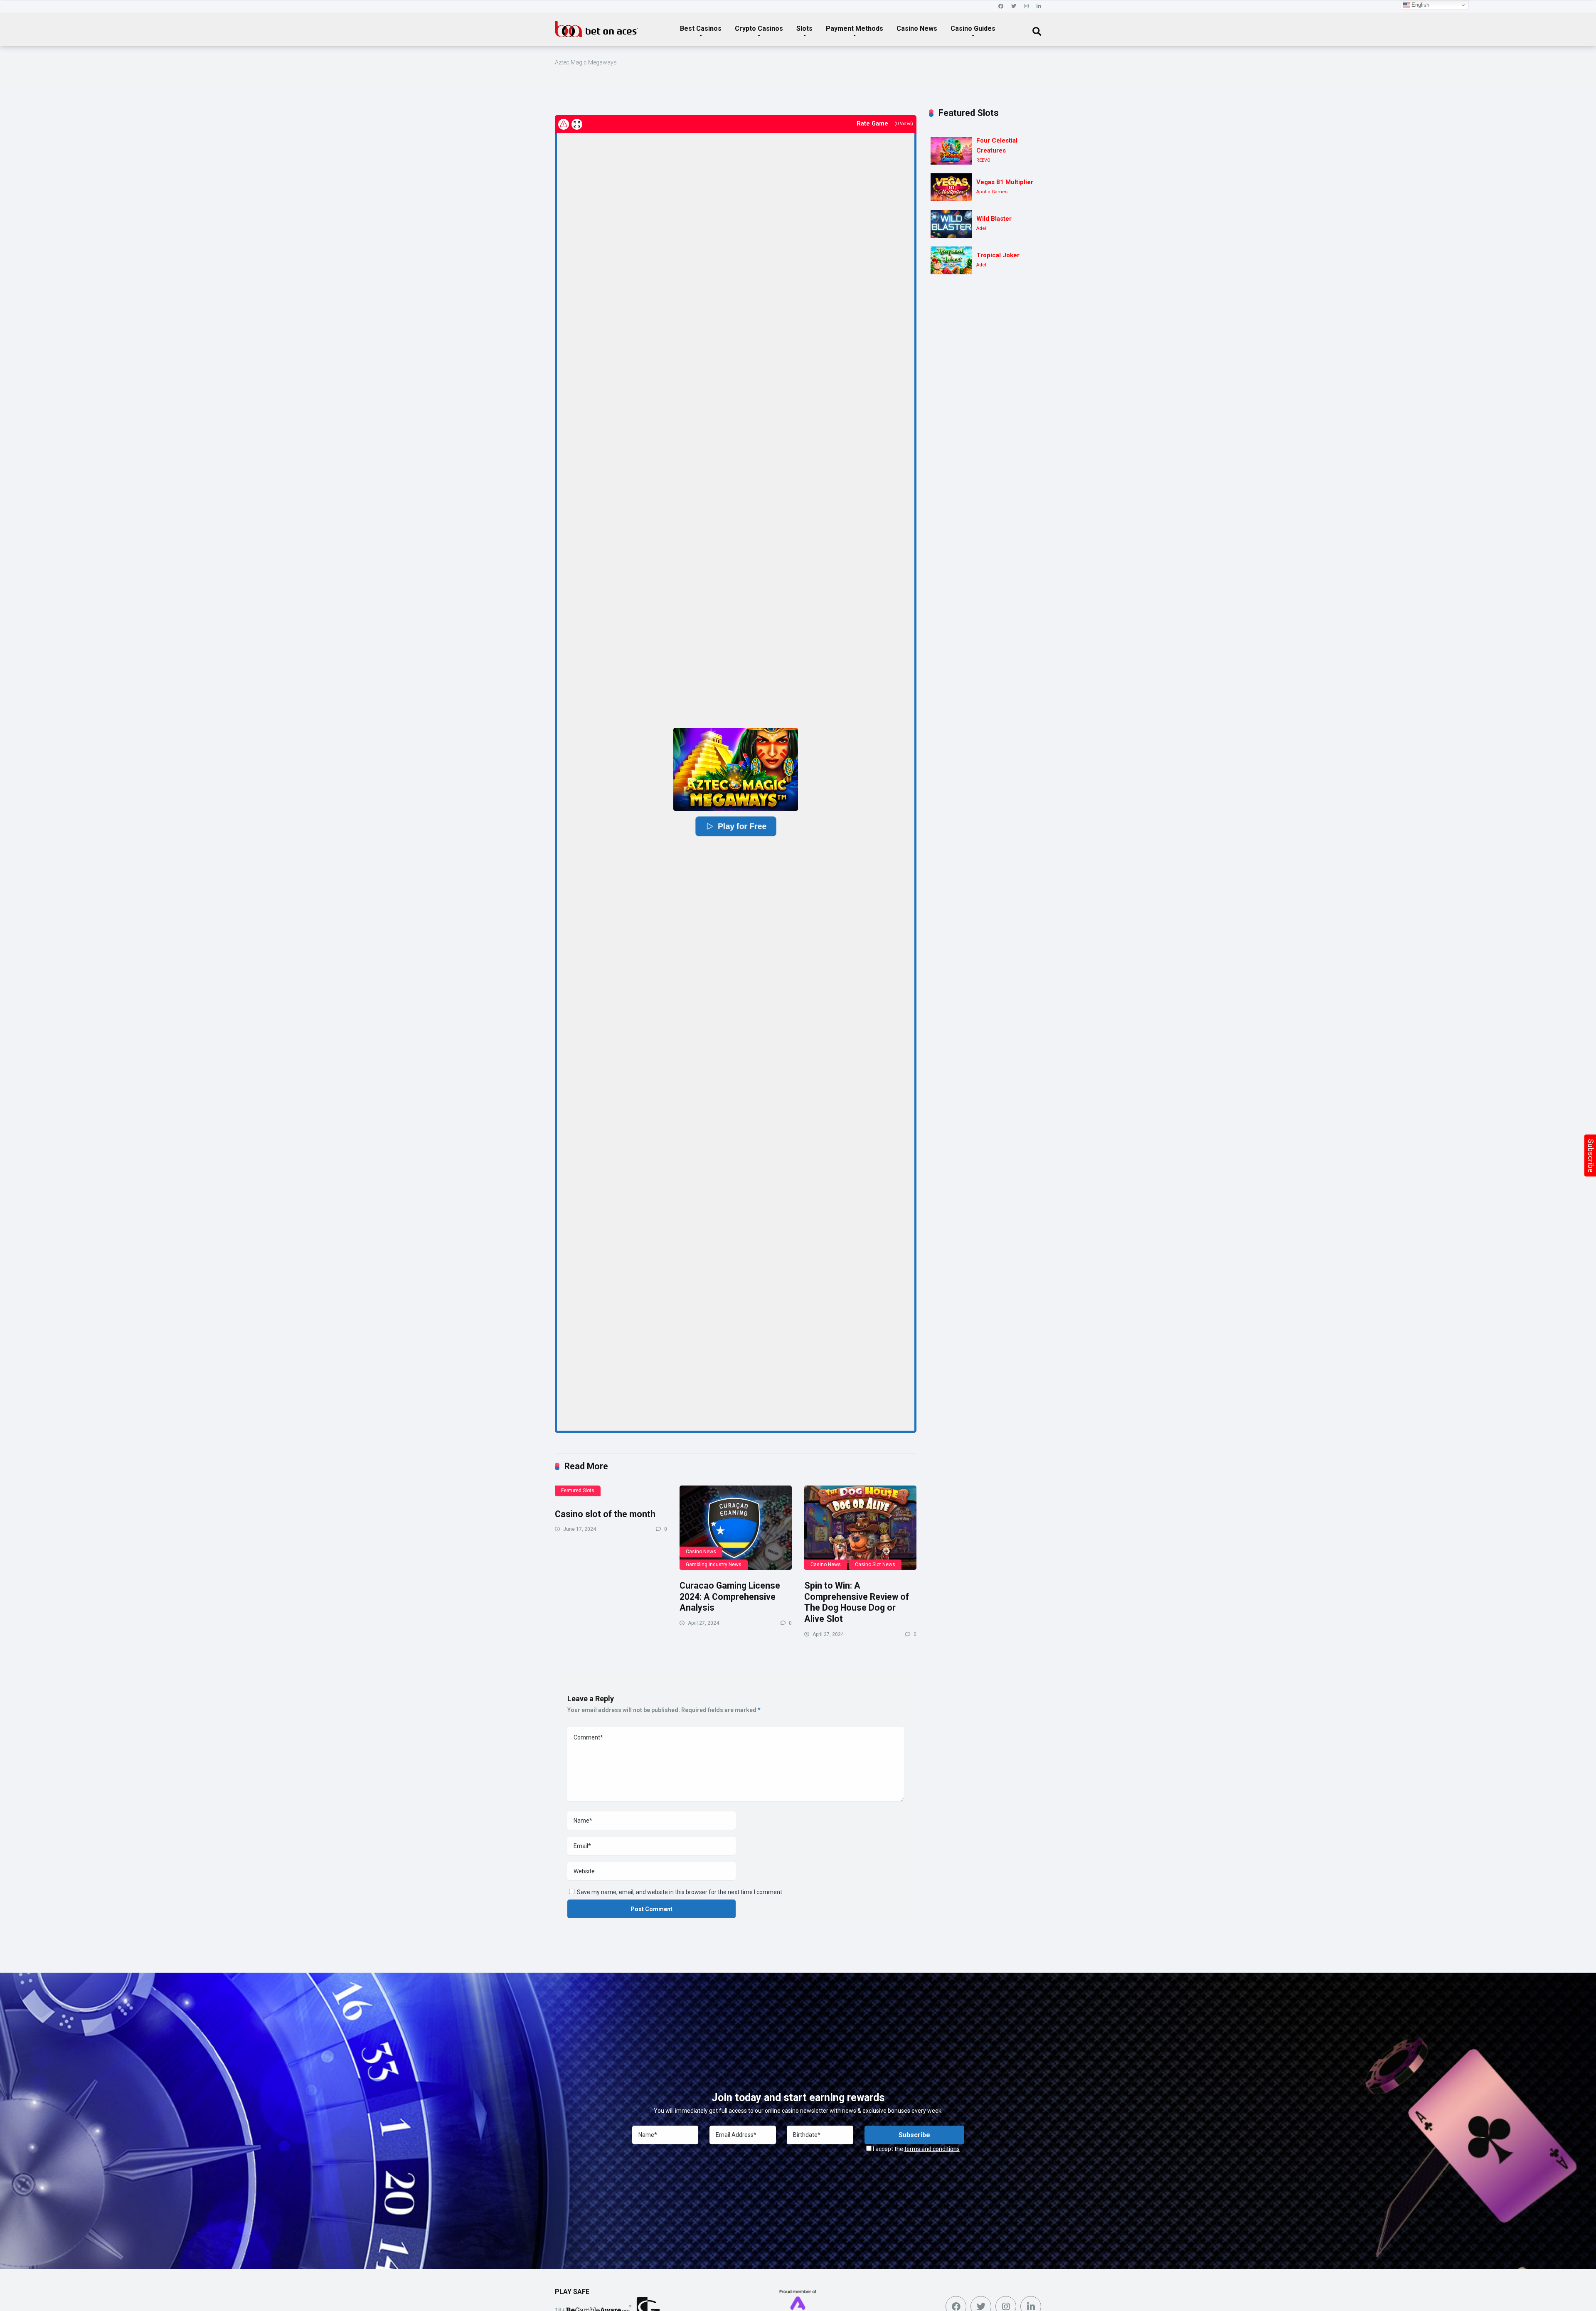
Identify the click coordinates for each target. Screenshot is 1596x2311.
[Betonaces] (596, 26)
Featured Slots (578, 1491)
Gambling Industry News (714, 1564)
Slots (804, 28)
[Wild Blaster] (951, 224)
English (1420, 5)
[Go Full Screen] (577, 124)
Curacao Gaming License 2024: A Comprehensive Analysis (730, 1597)
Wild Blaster (994, 219)
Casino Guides (973, 28)
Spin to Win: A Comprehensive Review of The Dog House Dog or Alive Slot (857, 1602)
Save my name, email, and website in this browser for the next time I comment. (680, 1892)
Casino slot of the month (605, 1514)
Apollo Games (992, 192)
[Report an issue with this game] (564, 124)
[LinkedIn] (1039, 6)
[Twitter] (1014, 6)
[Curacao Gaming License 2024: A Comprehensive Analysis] (736, 1528)
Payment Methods (855, 28)
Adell (982, 228)
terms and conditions (932, 2149)
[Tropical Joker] (951, 260)
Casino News (917, 28)
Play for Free (742, 826)
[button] (736, 769)
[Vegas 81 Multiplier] (951, 187)
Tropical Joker (998, 255)
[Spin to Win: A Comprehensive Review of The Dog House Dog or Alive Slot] (860, 1528)
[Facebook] (1001, 6)
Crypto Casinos (759, 28)
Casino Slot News (875, 1564)
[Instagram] (1026, 6)
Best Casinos (701, 28)
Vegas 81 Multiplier (1005, 182)
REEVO (983, 160)
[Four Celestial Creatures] (951, 151)
